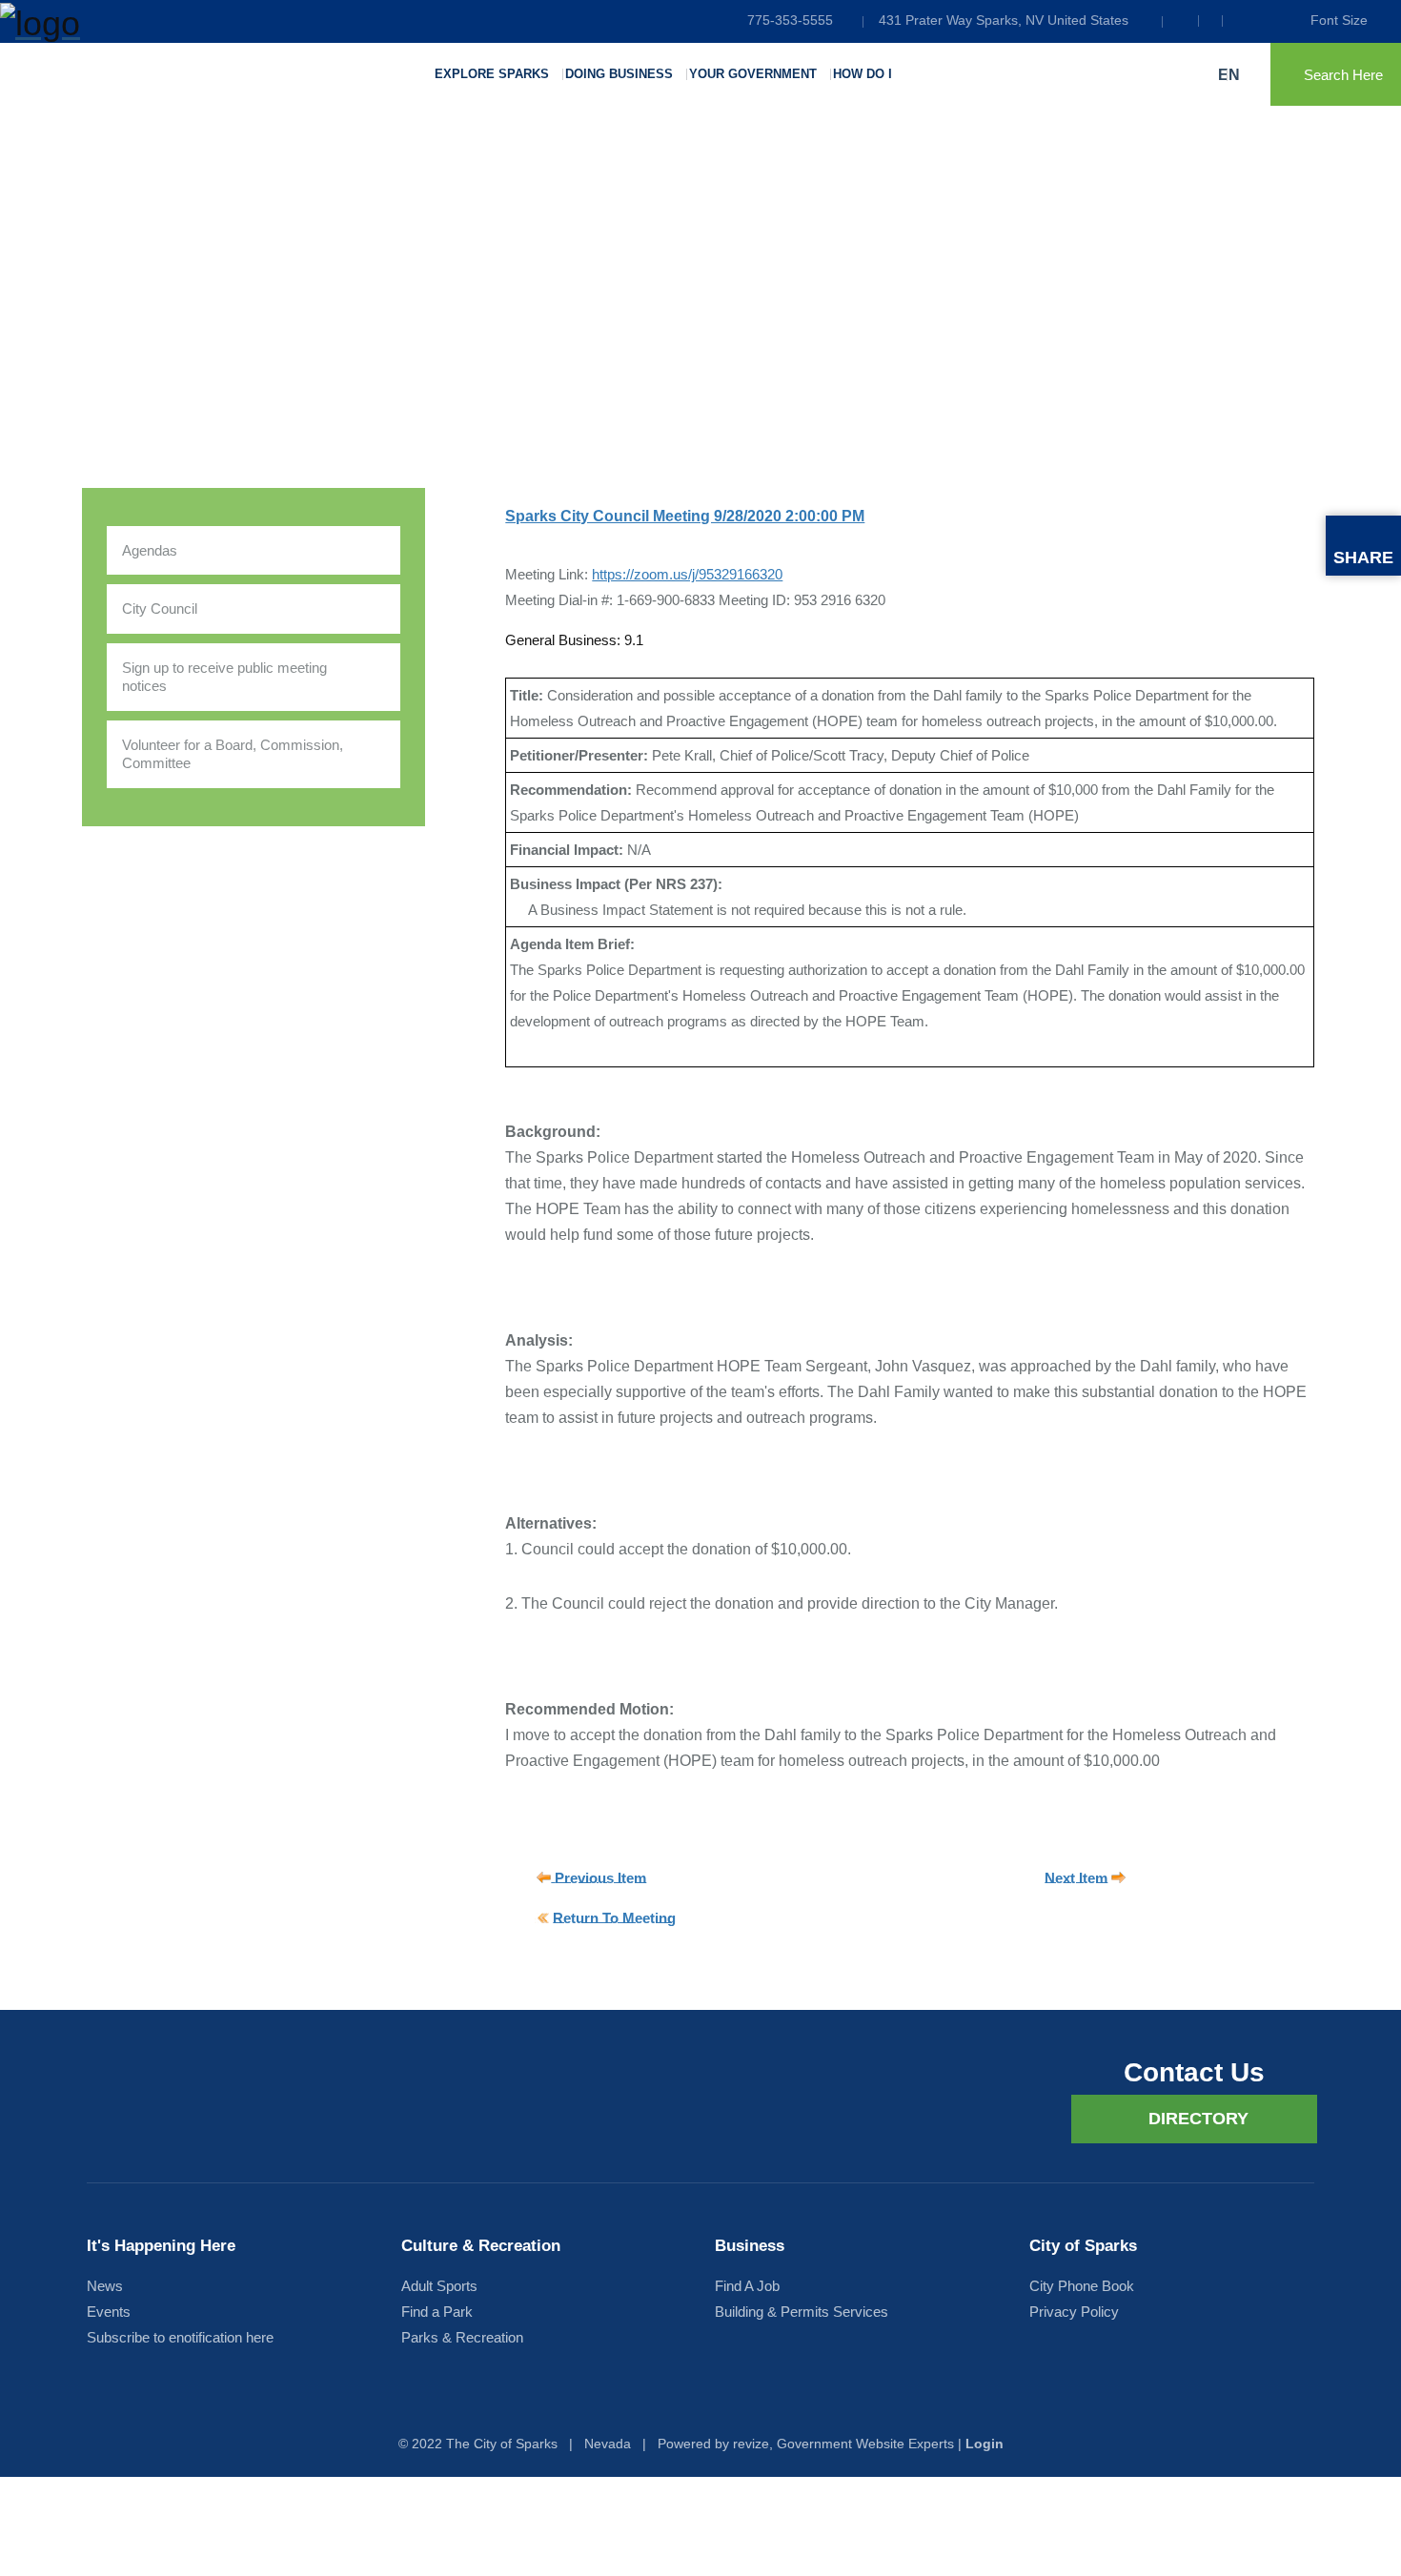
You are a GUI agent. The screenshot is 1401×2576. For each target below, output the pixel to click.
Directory (1198, 2119)
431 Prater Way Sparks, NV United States (1004, 20)
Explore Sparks (492, 74)
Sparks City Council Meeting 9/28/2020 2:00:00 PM (685, 516)
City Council (160, 609)
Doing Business (619, 74)
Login (985, 2444)
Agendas (150, 550)
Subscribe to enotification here (180, 2337)
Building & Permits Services (802, 2312)
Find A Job (747, 2286)
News (105, 2286)
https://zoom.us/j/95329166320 (687, 574)
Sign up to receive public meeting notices (224, 677)
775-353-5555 (790, 20)
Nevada (608, 2444)
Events (109, 2312)
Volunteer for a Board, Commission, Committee (233, 754)
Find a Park (437, 2312)
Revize (751, 2444)
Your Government (753, 74)
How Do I (863, 74)
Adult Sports (439, 2286)
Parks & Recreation (462, 2337)
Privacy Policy (1074, 2312)
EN (1231, 75)
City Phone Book (1082, 2286)
